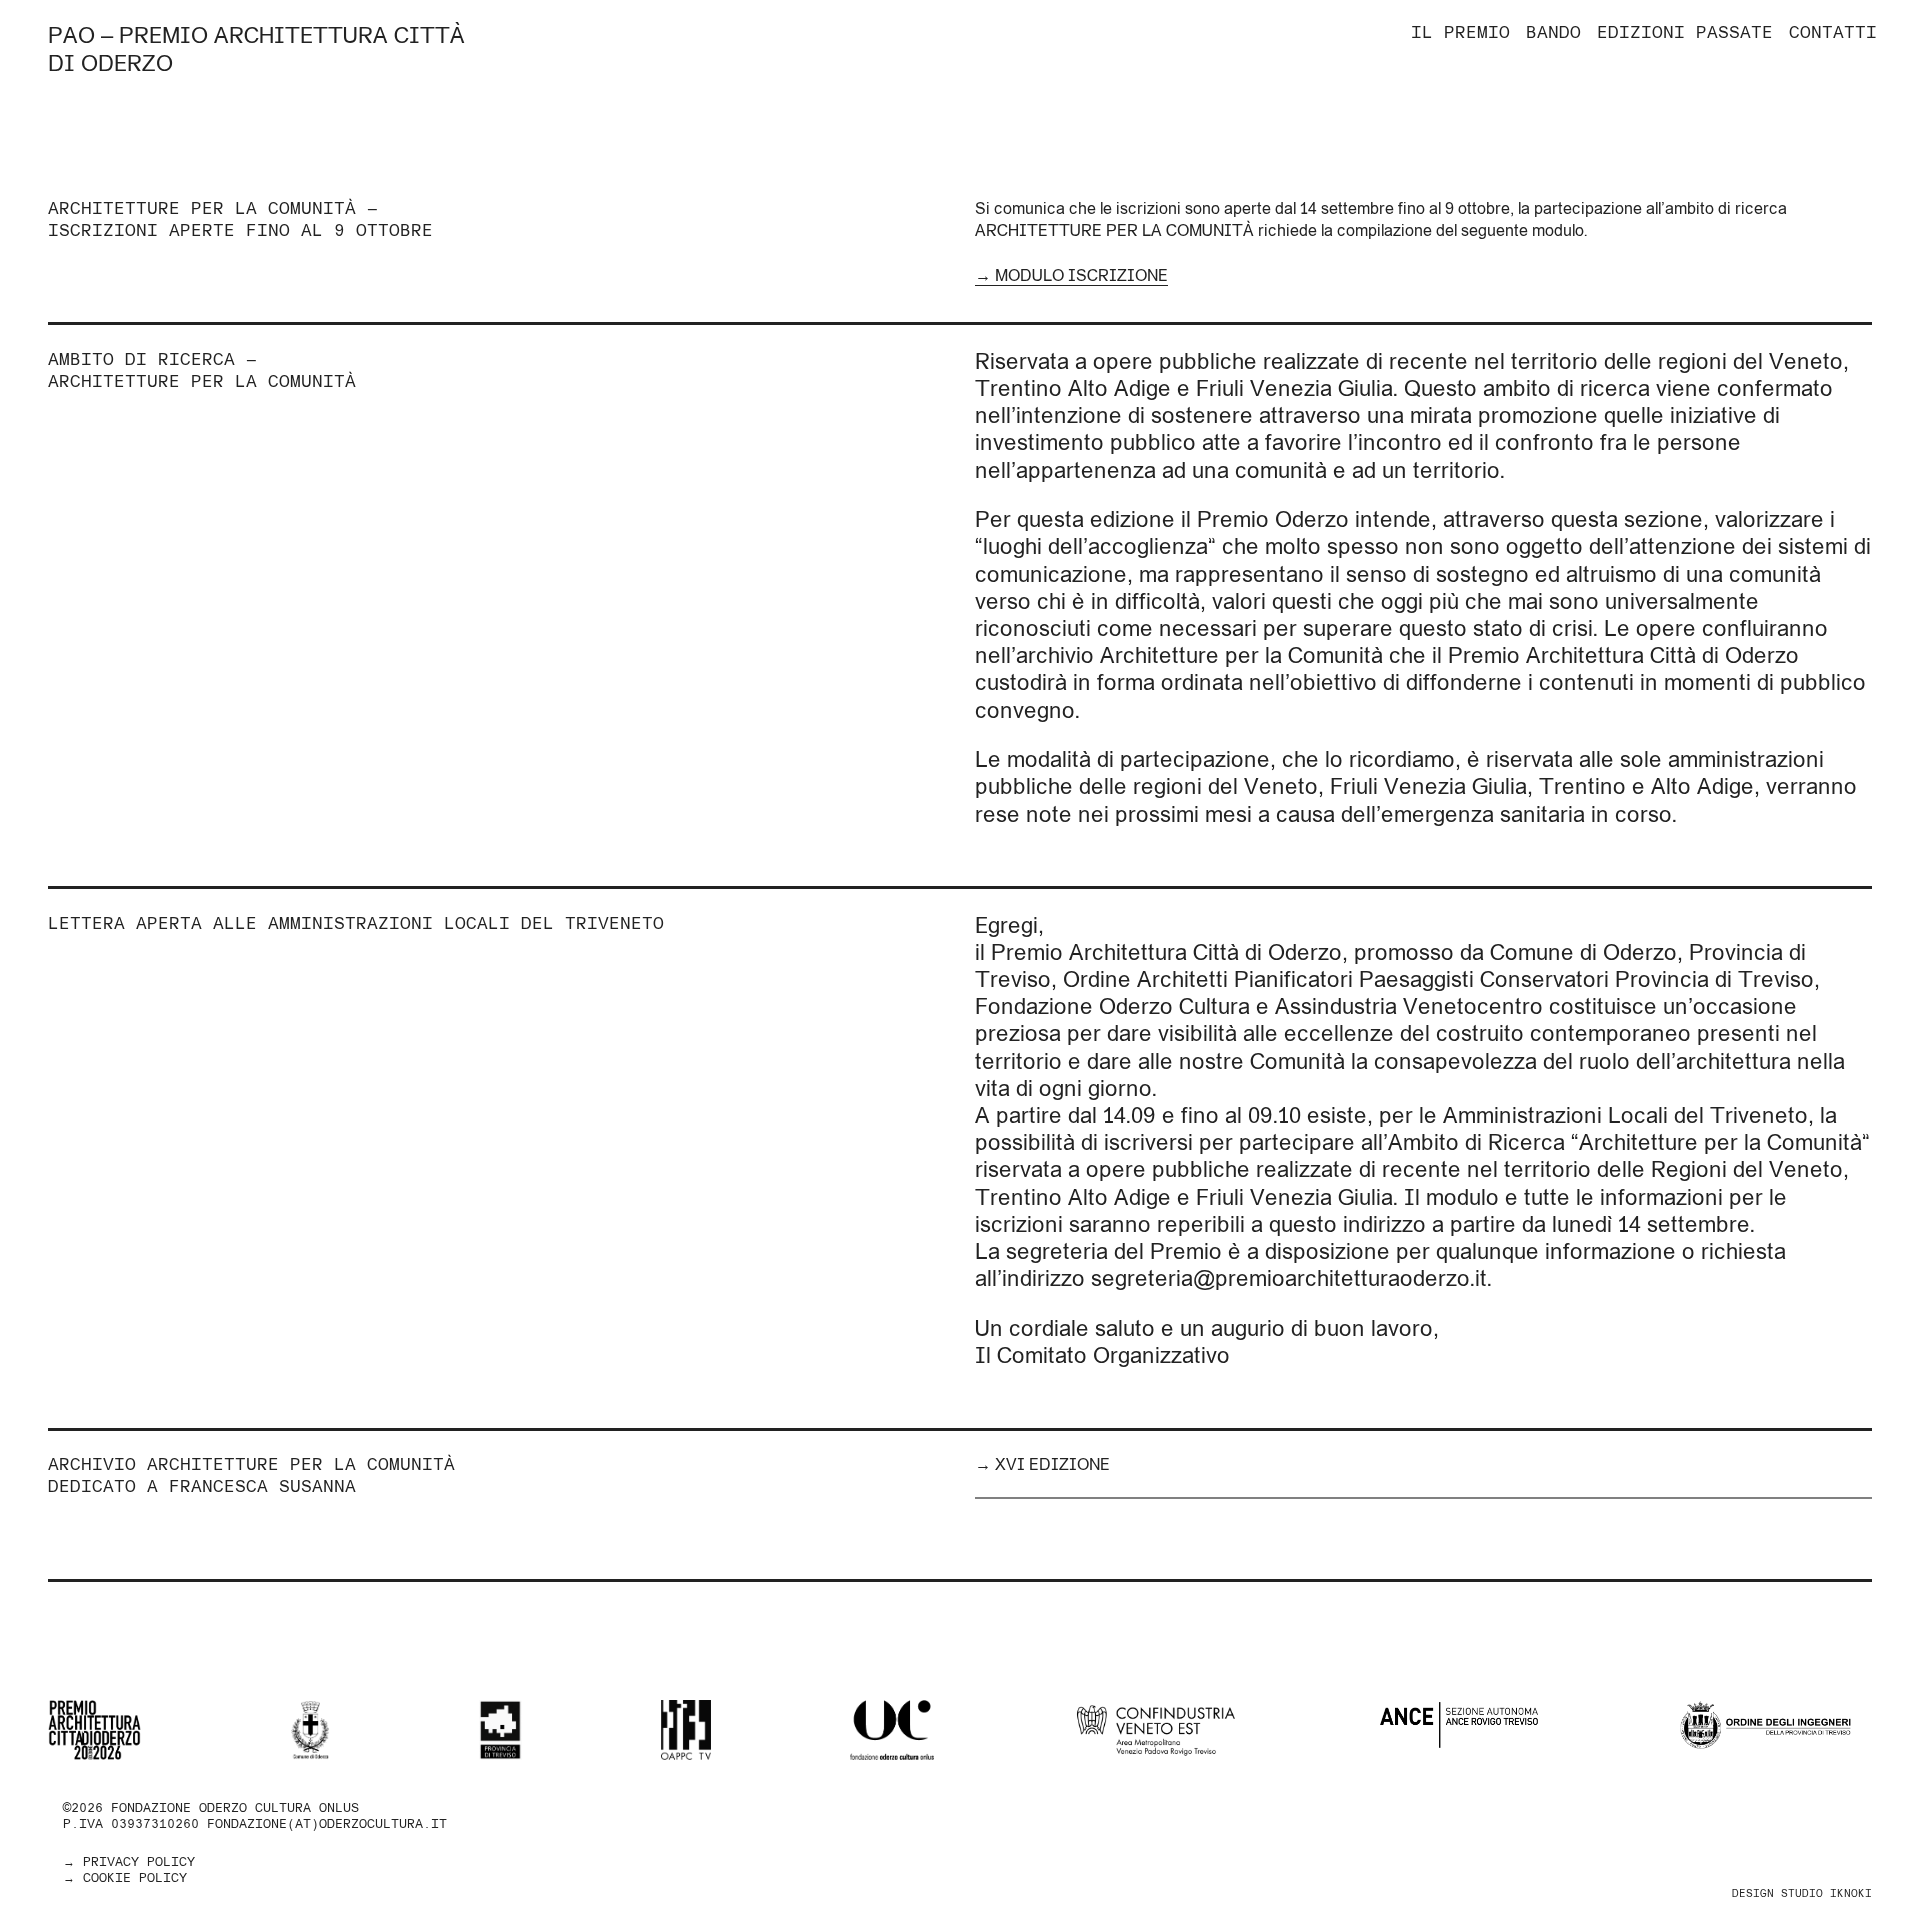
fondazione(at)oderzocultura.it (327, 1823)
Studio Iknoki (1826, 1893)
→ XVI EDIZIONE (1042, 1464)
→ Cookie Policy (125, 1877)
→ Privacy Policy (129, 1861)
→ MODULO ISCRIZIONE (1071, 275)
